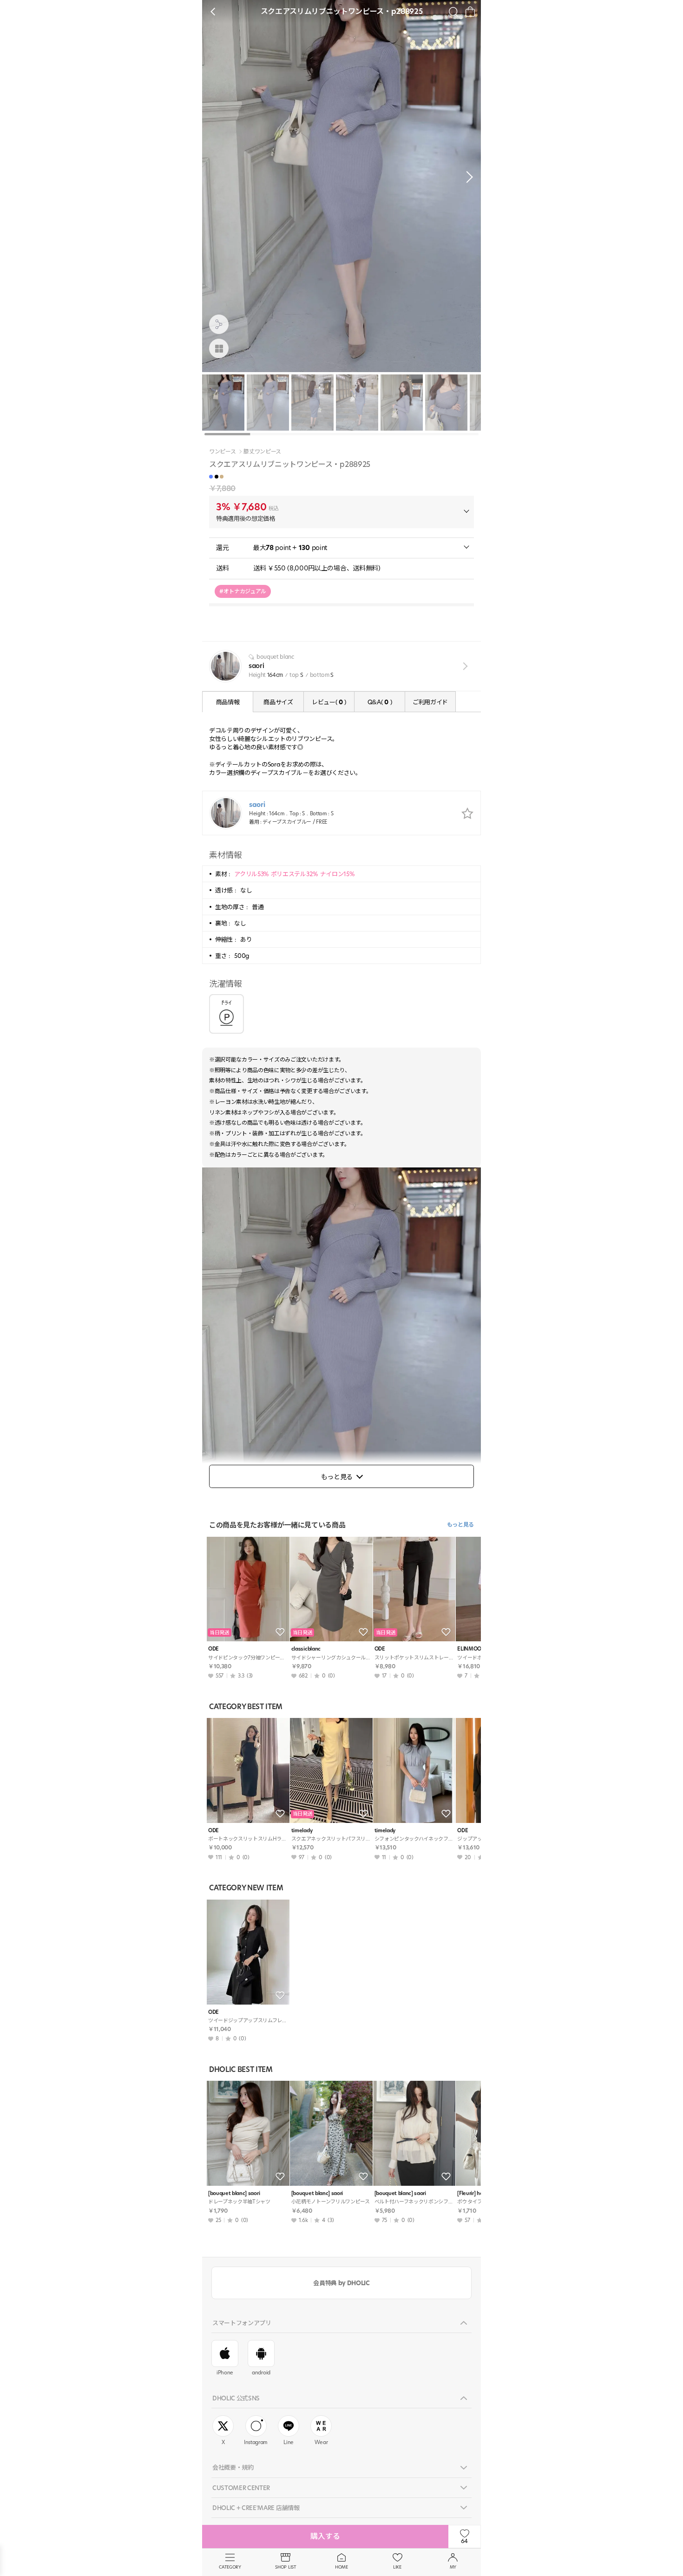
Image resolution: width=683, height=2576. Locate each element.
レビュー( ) (329, 702)
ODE (213, 1649)
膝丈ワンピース (262, 452)
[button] (467, 177)
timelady (302, 1831)
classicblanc (306, 1649)
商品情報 (228, 702)
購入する (325, 2536)
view (463, 666)
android (261, 2373)
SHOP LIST (286, 2567)
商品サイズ (278, 702)
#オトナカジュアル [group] (243, 591)
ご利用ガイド (430, 702)
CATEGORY (230, 2567)
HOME (341, 2567)
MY (453, 2567)
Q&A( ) (380, 702)
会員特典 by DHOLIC (341, 2283)
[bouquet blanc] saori (234, 2193)
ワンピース (222, 452)
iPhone (225, 2373)
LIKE (397, 2567)
